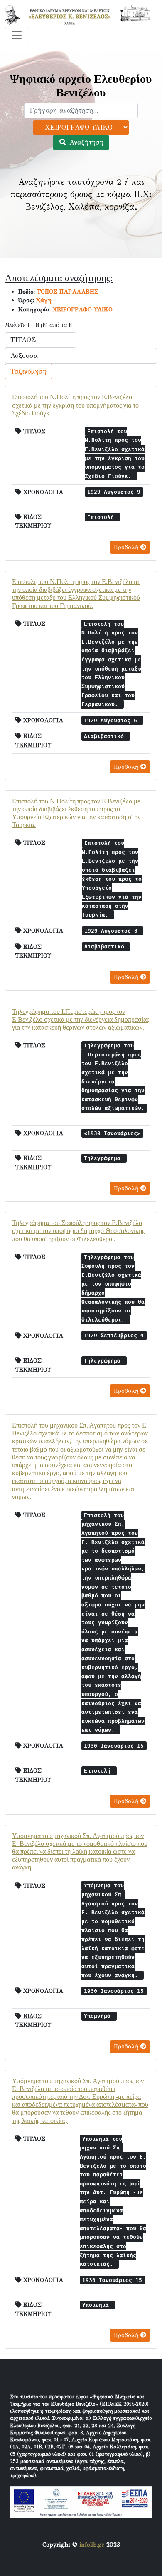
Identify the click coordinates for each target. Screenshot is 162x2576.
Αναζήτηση (85, 142)
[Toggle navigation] (17, 35)
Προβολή (127, 547)
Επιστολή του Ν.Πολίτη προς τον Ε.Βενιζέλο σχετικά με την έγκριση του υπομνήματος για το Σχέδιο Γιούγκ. (75, 405)
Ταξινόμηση (28, 371)
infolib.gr (92, 2545)
